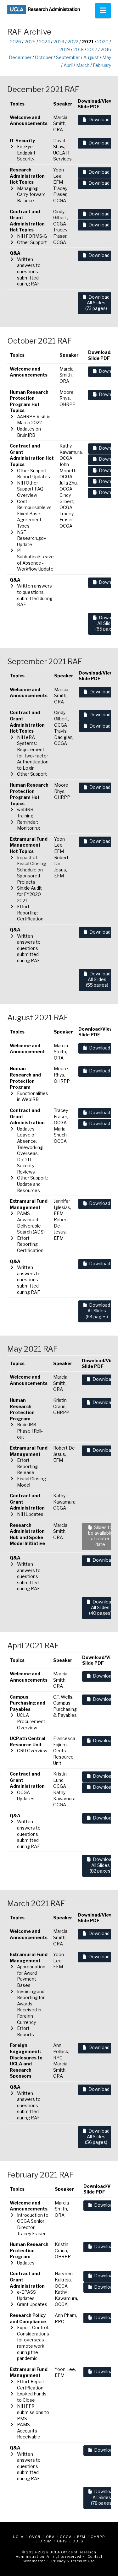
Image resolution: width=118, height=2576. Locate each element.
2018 (79, 49)
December (20, 57)
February (102, 65)
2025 (30, 42)
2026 (16, 42)
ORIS (62, 2541)
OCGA (66, 2537)
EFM (81, 2537)
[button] (103, 11)
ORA (50, 2537)
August (91, 57)
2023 (59, 42)
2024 (45, 42)
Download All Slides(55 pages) (98, 979)
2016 (106, 49)
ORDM (45, 2541)
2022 (73, 42)
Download (99, 119)
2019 (65, 49)
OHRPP (98, 2537)
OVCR (35, 2537)
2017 (92, 49)
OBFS (78, 2541)
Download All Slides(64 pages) (98, 1311)
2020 (103, 42)
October (44, 57)
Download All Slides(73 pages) (97, 303)
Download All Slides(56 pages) (97, 2137)
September (68, 57)
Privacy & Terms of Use (73, 2561)
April (68, 65)
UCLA (18, 2537)
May (107, 57)
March (83, 65)
